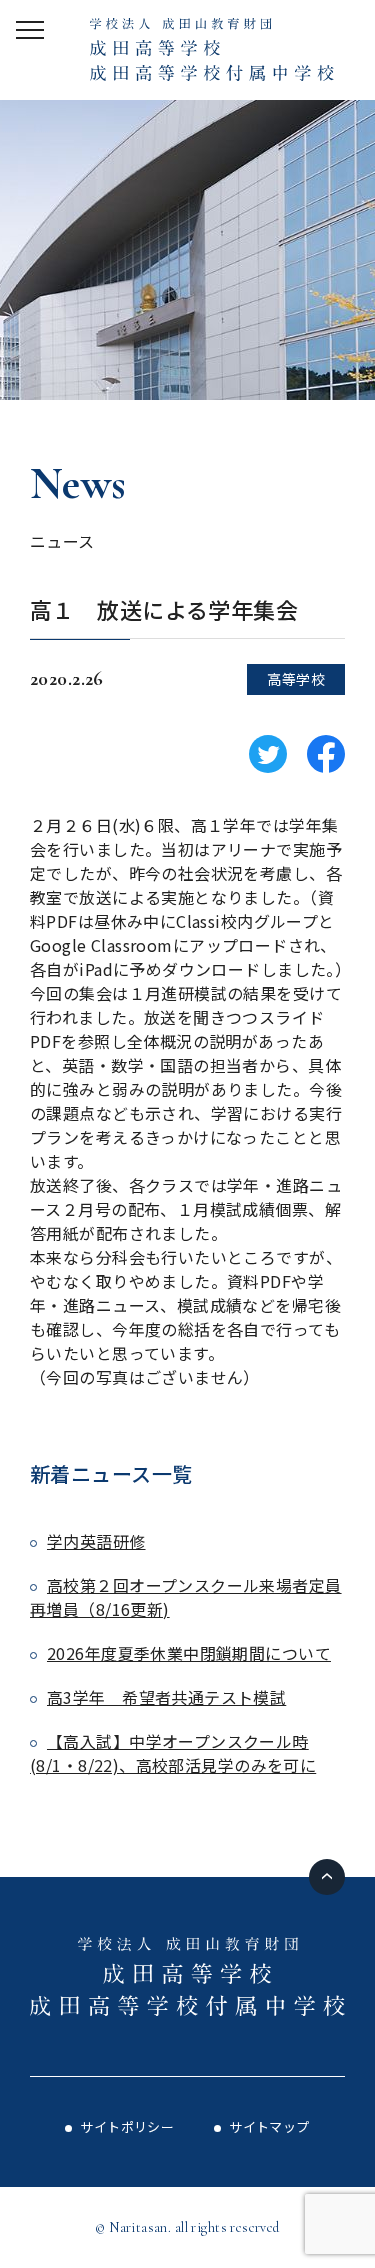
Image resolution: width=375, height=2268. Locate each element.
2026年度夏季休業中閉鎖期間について (189, 1653)
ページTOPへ (327, 1877)
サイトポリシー (127, 2126)
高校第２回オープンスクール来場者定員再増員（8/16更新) (186, 1597)
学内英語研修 (96, 1541)
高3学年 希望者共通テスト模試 (166, 1697)
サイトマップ (269, 2126)
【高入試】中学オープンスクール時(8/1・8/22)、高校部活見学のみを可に (173, 1753)
